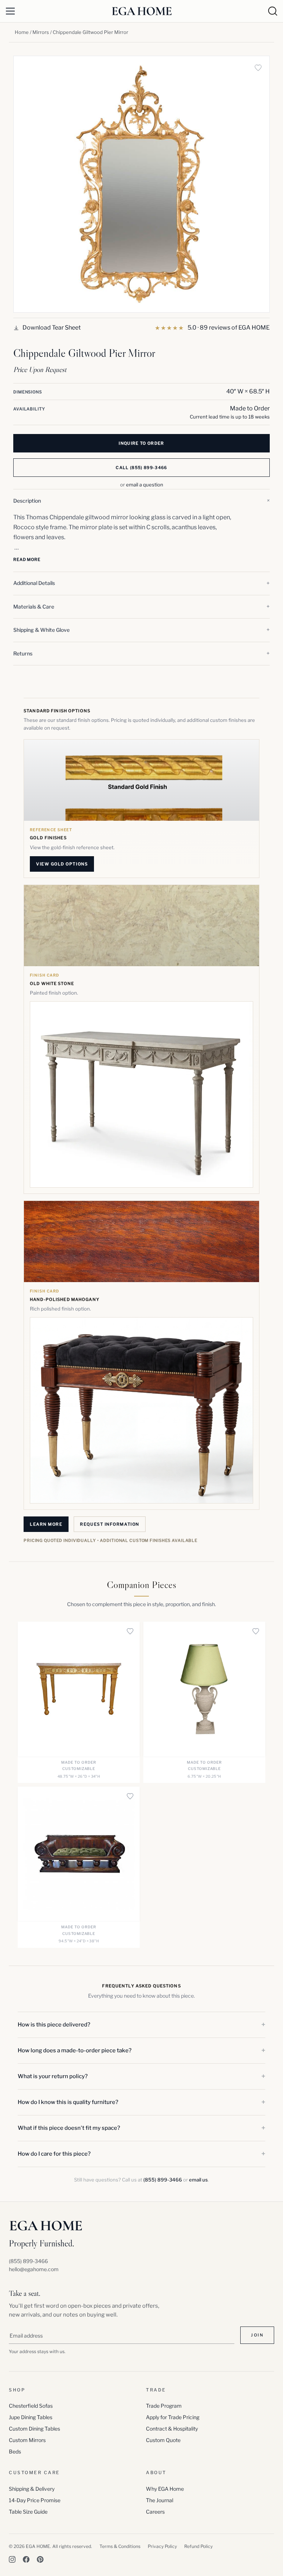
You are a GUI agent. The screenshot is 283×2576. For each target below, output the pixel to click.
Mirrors (41, 32)
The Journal (160, 2500)
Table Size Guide (28, 2512)
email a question (145, 485)
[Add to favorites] (258, 68)
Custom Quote (163, 2440)
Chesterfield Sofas (31, 2406)
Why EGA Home (165, 2489)
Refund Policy (198, 2546)
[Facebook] (26, 2559)
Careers (155, 2512)
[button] (141, 501)
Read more (27, 559)
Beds (15, 2451)
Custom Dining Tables (34, 2429)
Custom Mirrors (27, 2440)
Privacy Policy (162, 2546)
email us (198, 2180)
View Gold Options (62, 864)
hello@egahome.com (34, 2269)
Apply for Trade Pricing (173, 2417)
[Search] (273, 11)
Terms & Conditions (120, 2546)
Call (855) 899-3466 (141, 468)
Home (22, 32)
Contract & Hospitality (172, 2429)
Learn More (46, 1524)
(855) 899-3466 (163, 2180)
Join (257, 2335)
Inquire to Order (141, 443)
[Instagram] (12, 2559)
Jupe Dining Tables (31, 2417)
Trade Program (164, 2406)
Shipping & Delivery (32, 2489)
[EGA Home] (142, 11)
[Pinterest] (40, 2559)
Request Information (109, 1524)
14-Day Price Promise (35, 2500)
